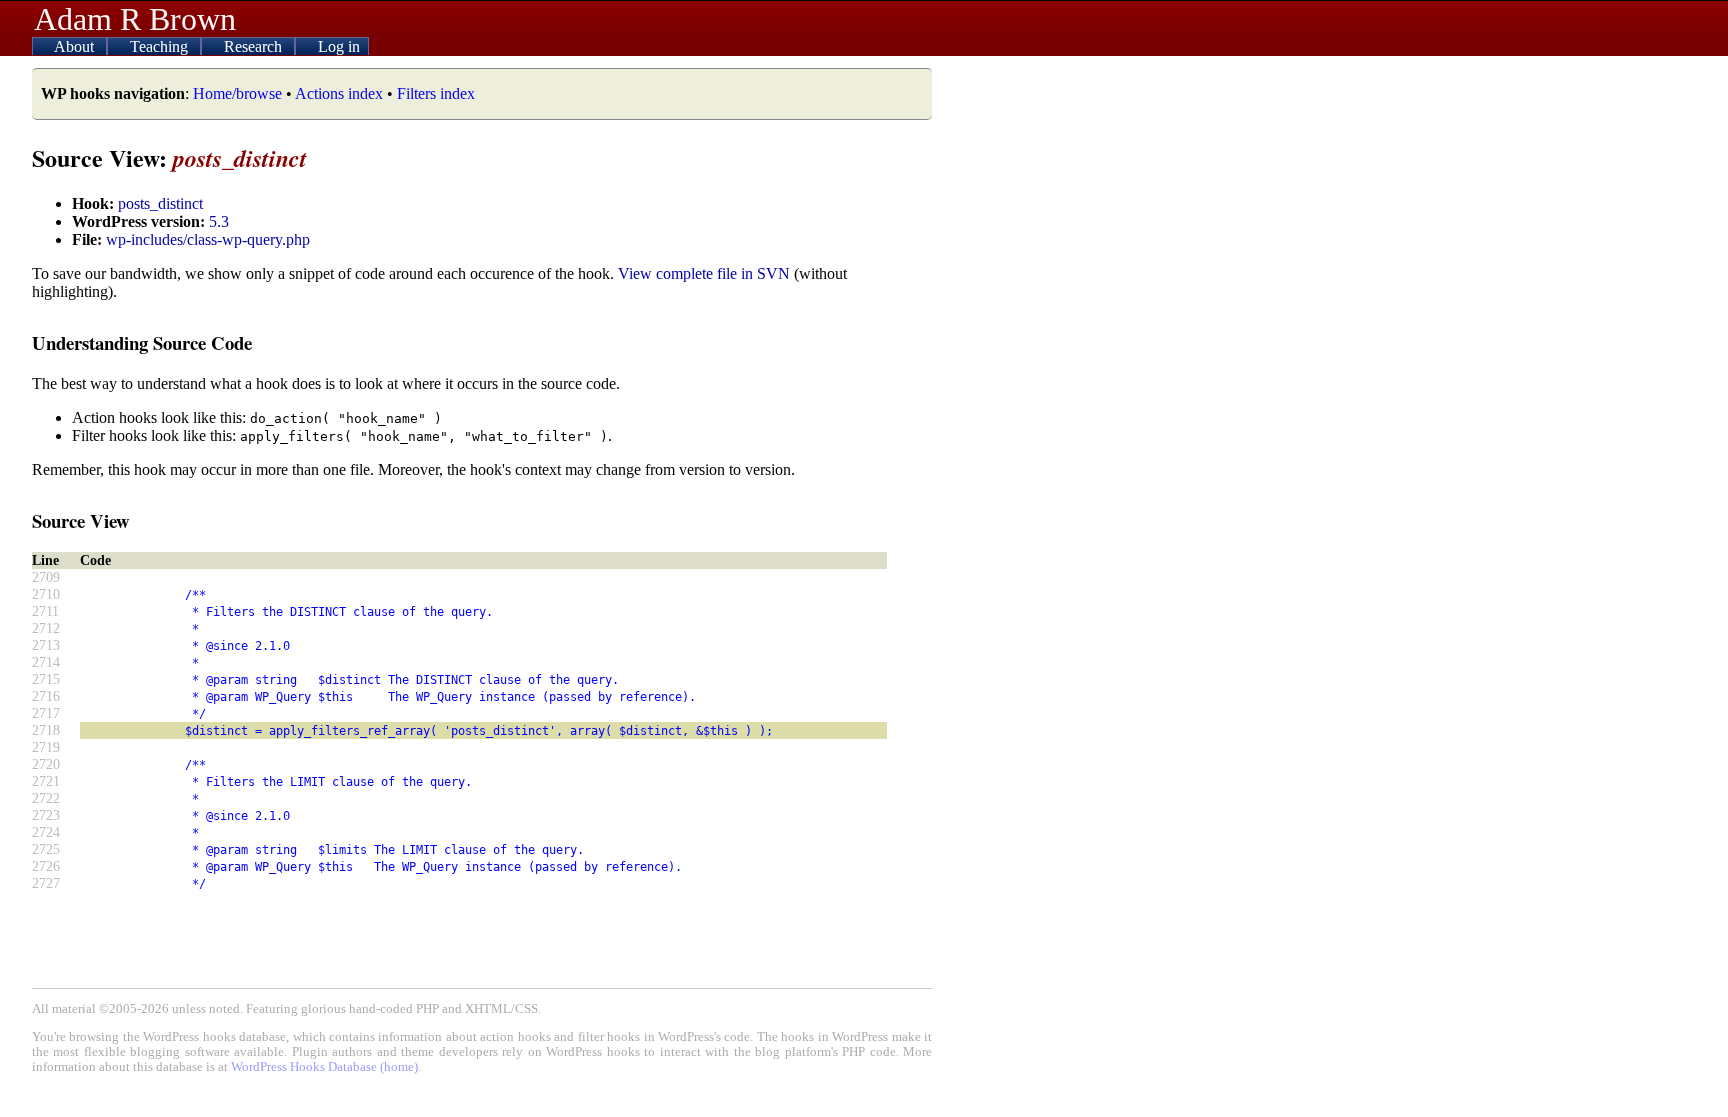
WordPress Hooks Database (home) (324, 1067)
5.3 (219, 221)
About (76, 46)
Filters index (436, 93)
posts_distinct (160, 203)
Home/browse (237, 93)
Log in (339, 46)
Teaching (161, 46)
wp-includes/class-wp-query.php (208, 239)
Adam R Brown (135, 19)
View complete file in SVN (704, 273)
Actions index (339, 93)
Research (255, 46)
